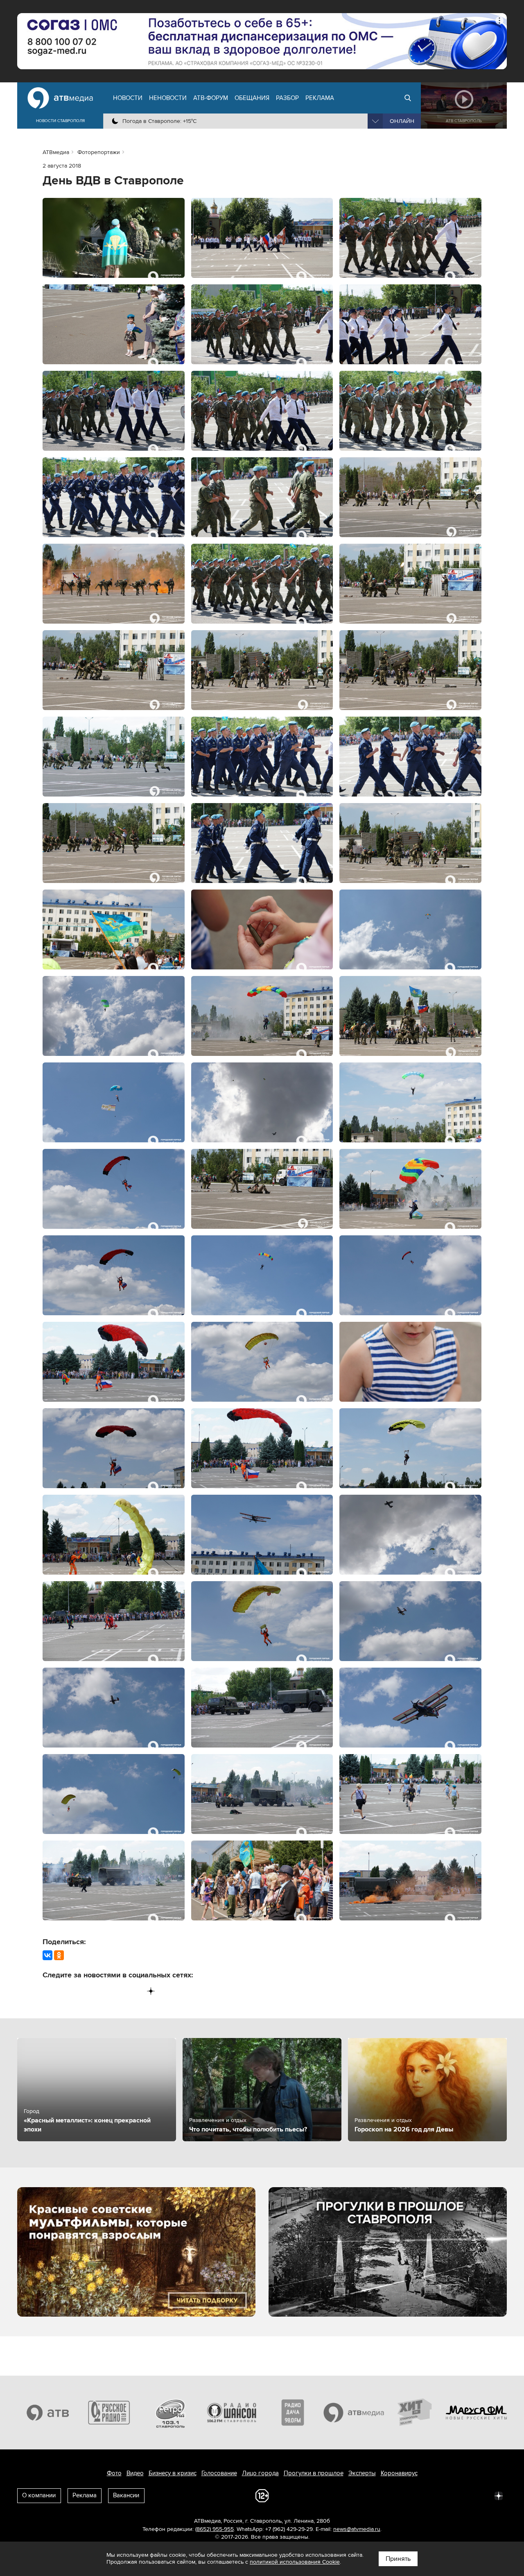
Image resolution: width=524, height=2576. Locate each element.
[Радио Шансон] (232, 2413)
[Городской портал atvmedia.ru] (354, 2413)
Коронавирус (399, 2473)
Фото (114, 2473)
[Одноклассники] (59, 1955)
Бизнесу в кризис (173, 2473)
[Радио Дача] (293, 2413)
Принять (398, 2559)
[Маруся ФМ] (477, 2413)
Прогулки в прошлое (314, 2473)
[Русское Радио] (109, 2413)
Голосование (219, 2473)
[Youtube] (117, 1991)
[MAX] (100, 1991)
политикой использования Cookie (295, 2562)
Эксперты (362, 2473)
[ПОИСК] (408, 98)
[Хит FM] (415, 2413)
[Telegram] (66, 1991)
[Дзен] (151, 1991)
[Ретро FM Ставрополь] (170, 2413)
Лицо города (260, 2473)
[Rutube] (134, 1991)
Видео (135, 2473)
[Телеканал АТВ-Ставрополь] (48, 2413)
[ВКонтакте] (47, 1955)
